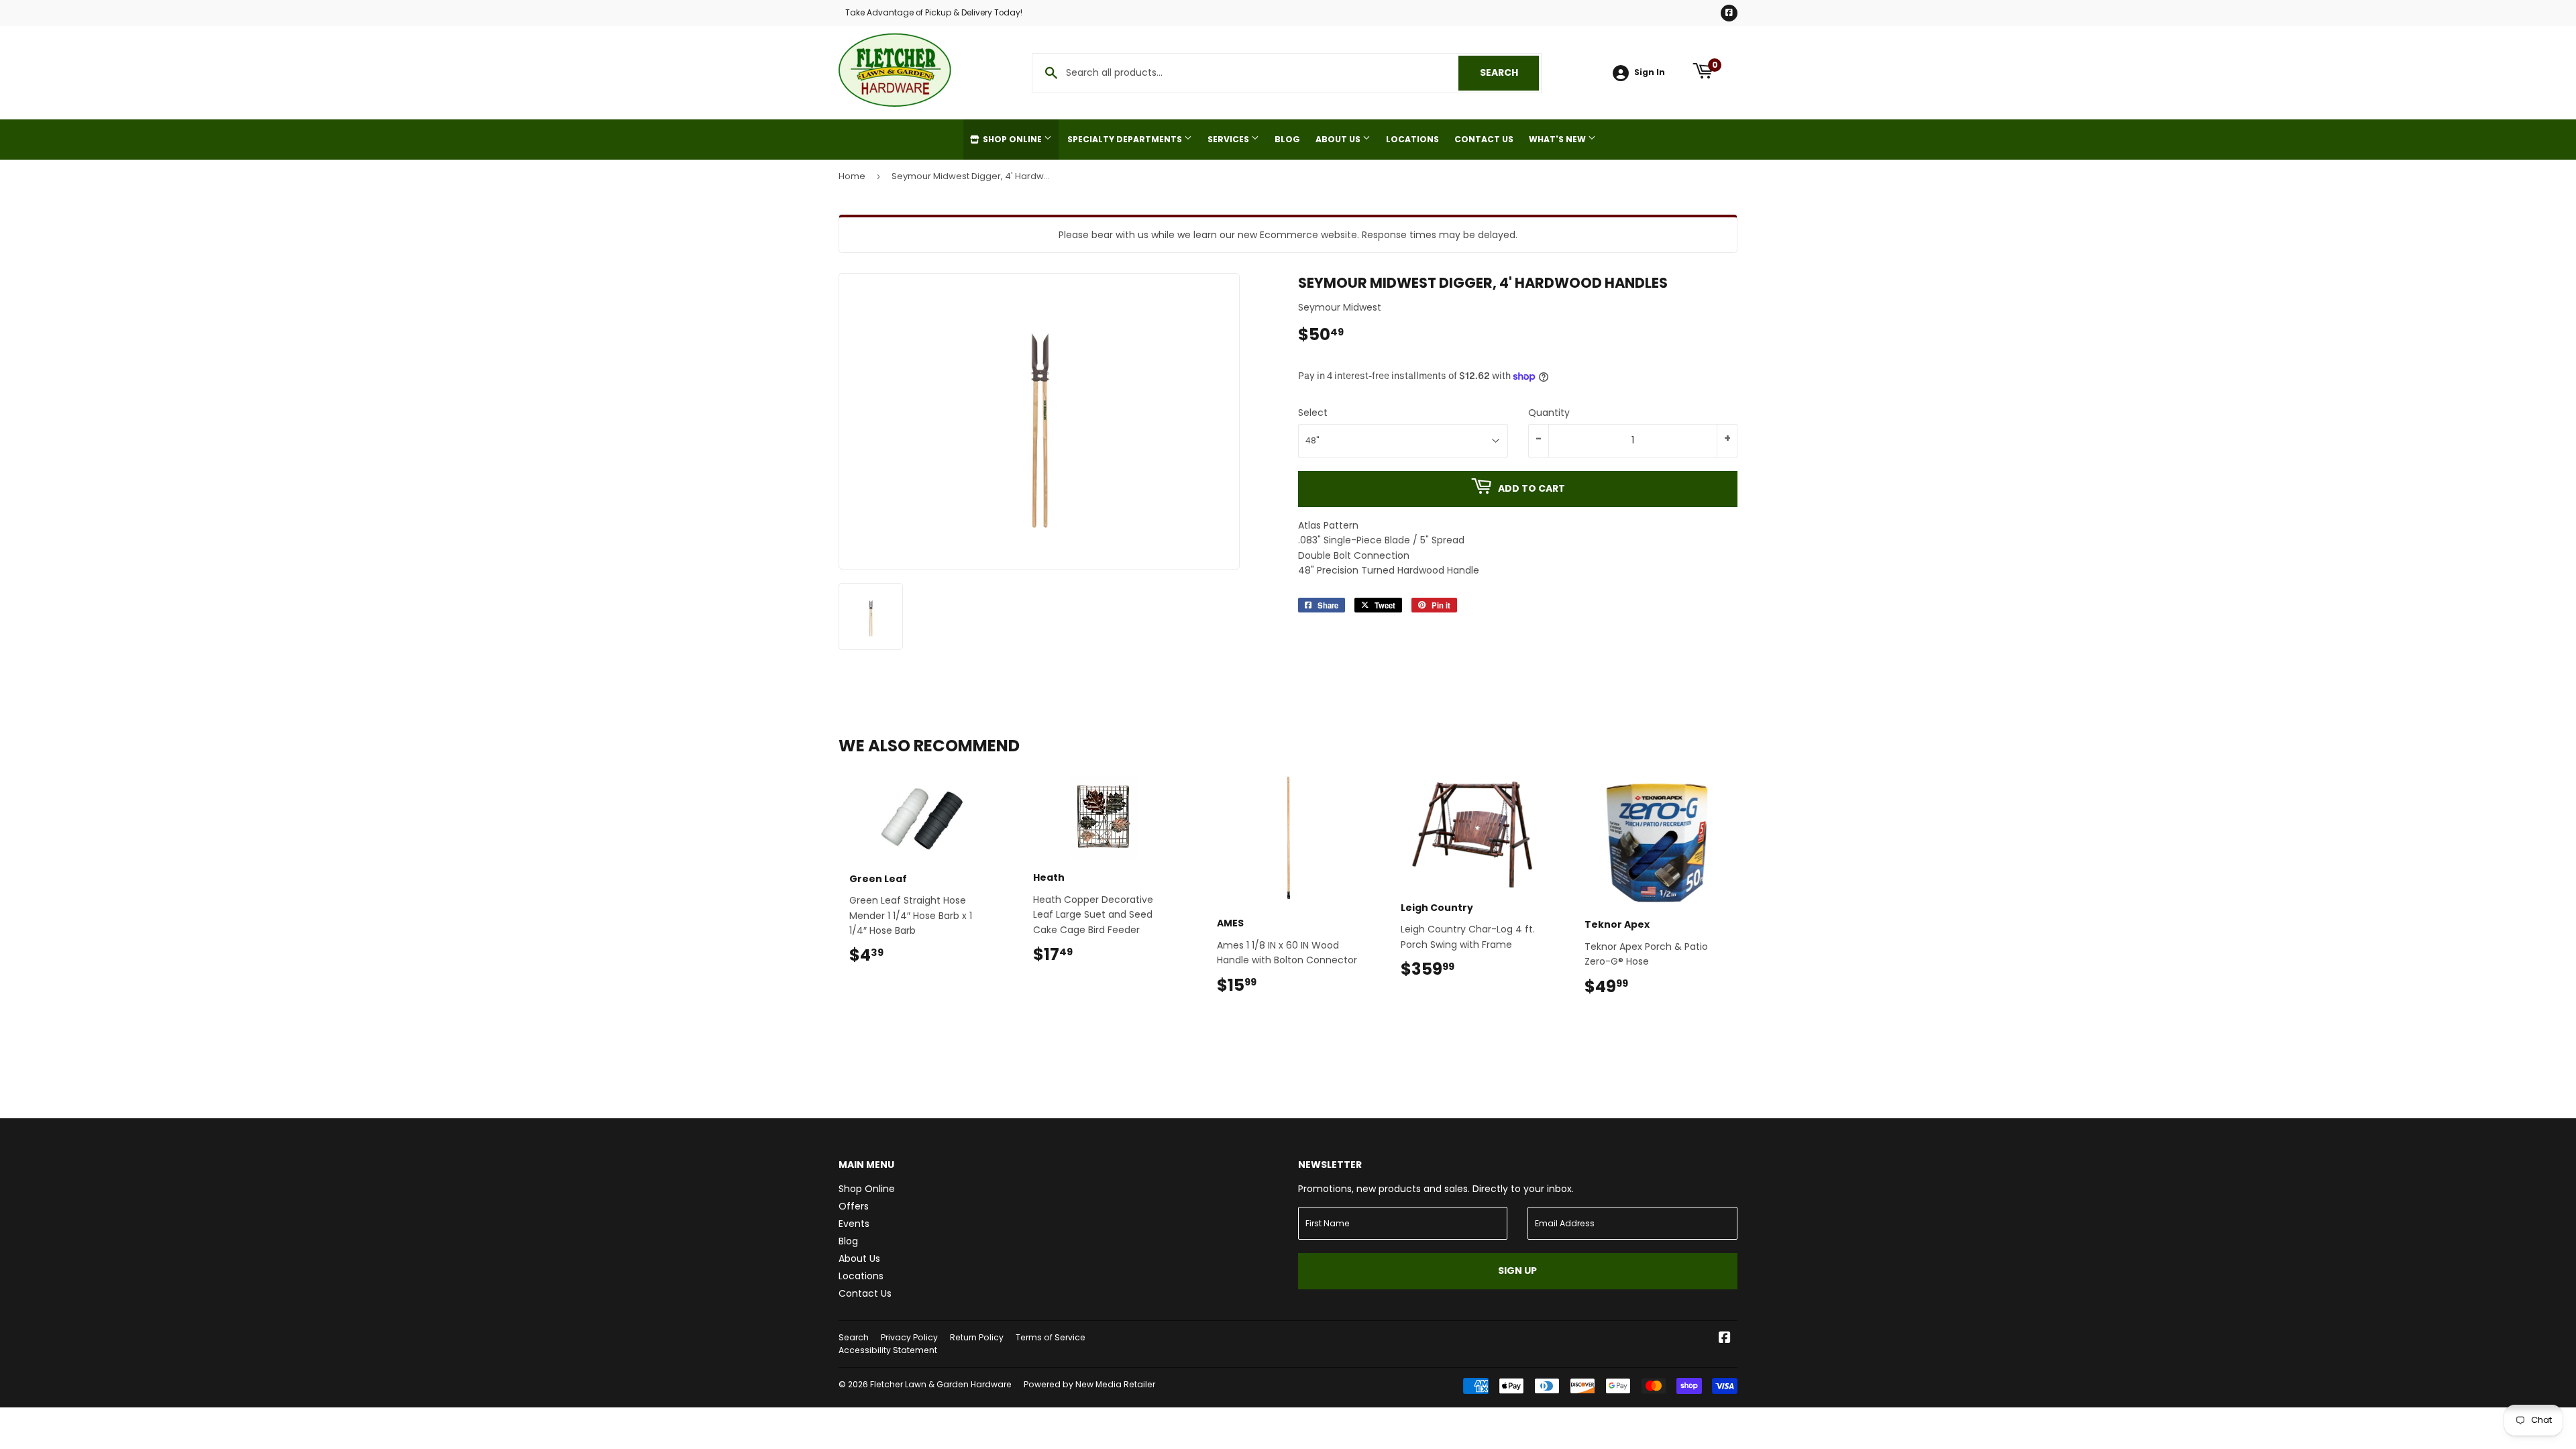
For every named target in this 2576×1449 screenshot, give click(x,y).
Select (1313, 413)
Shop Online (1012, 139)
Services (1229, 139)
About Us (1339, 139)
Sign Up (1517, 1271)
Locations (1412, 139)
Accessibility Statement (888, 1350)
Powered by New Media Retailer (1089, 1384)
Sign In (1650, 72)
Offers (854, 1206)
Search (1509, 72)
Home (852, 176)
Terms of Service (1051, 1337)
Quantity (1549, 413)
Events (854, 1224)
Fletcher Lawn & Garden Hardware (941, 1384)
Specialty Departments (1126, 139)
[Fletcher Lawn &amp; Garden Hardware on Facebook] (1725, 1339)
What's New (1558, 139)
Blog (1287, 139)
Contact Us (1484, 139)
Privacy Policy (909, 1337)
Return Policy (977, 1337)
